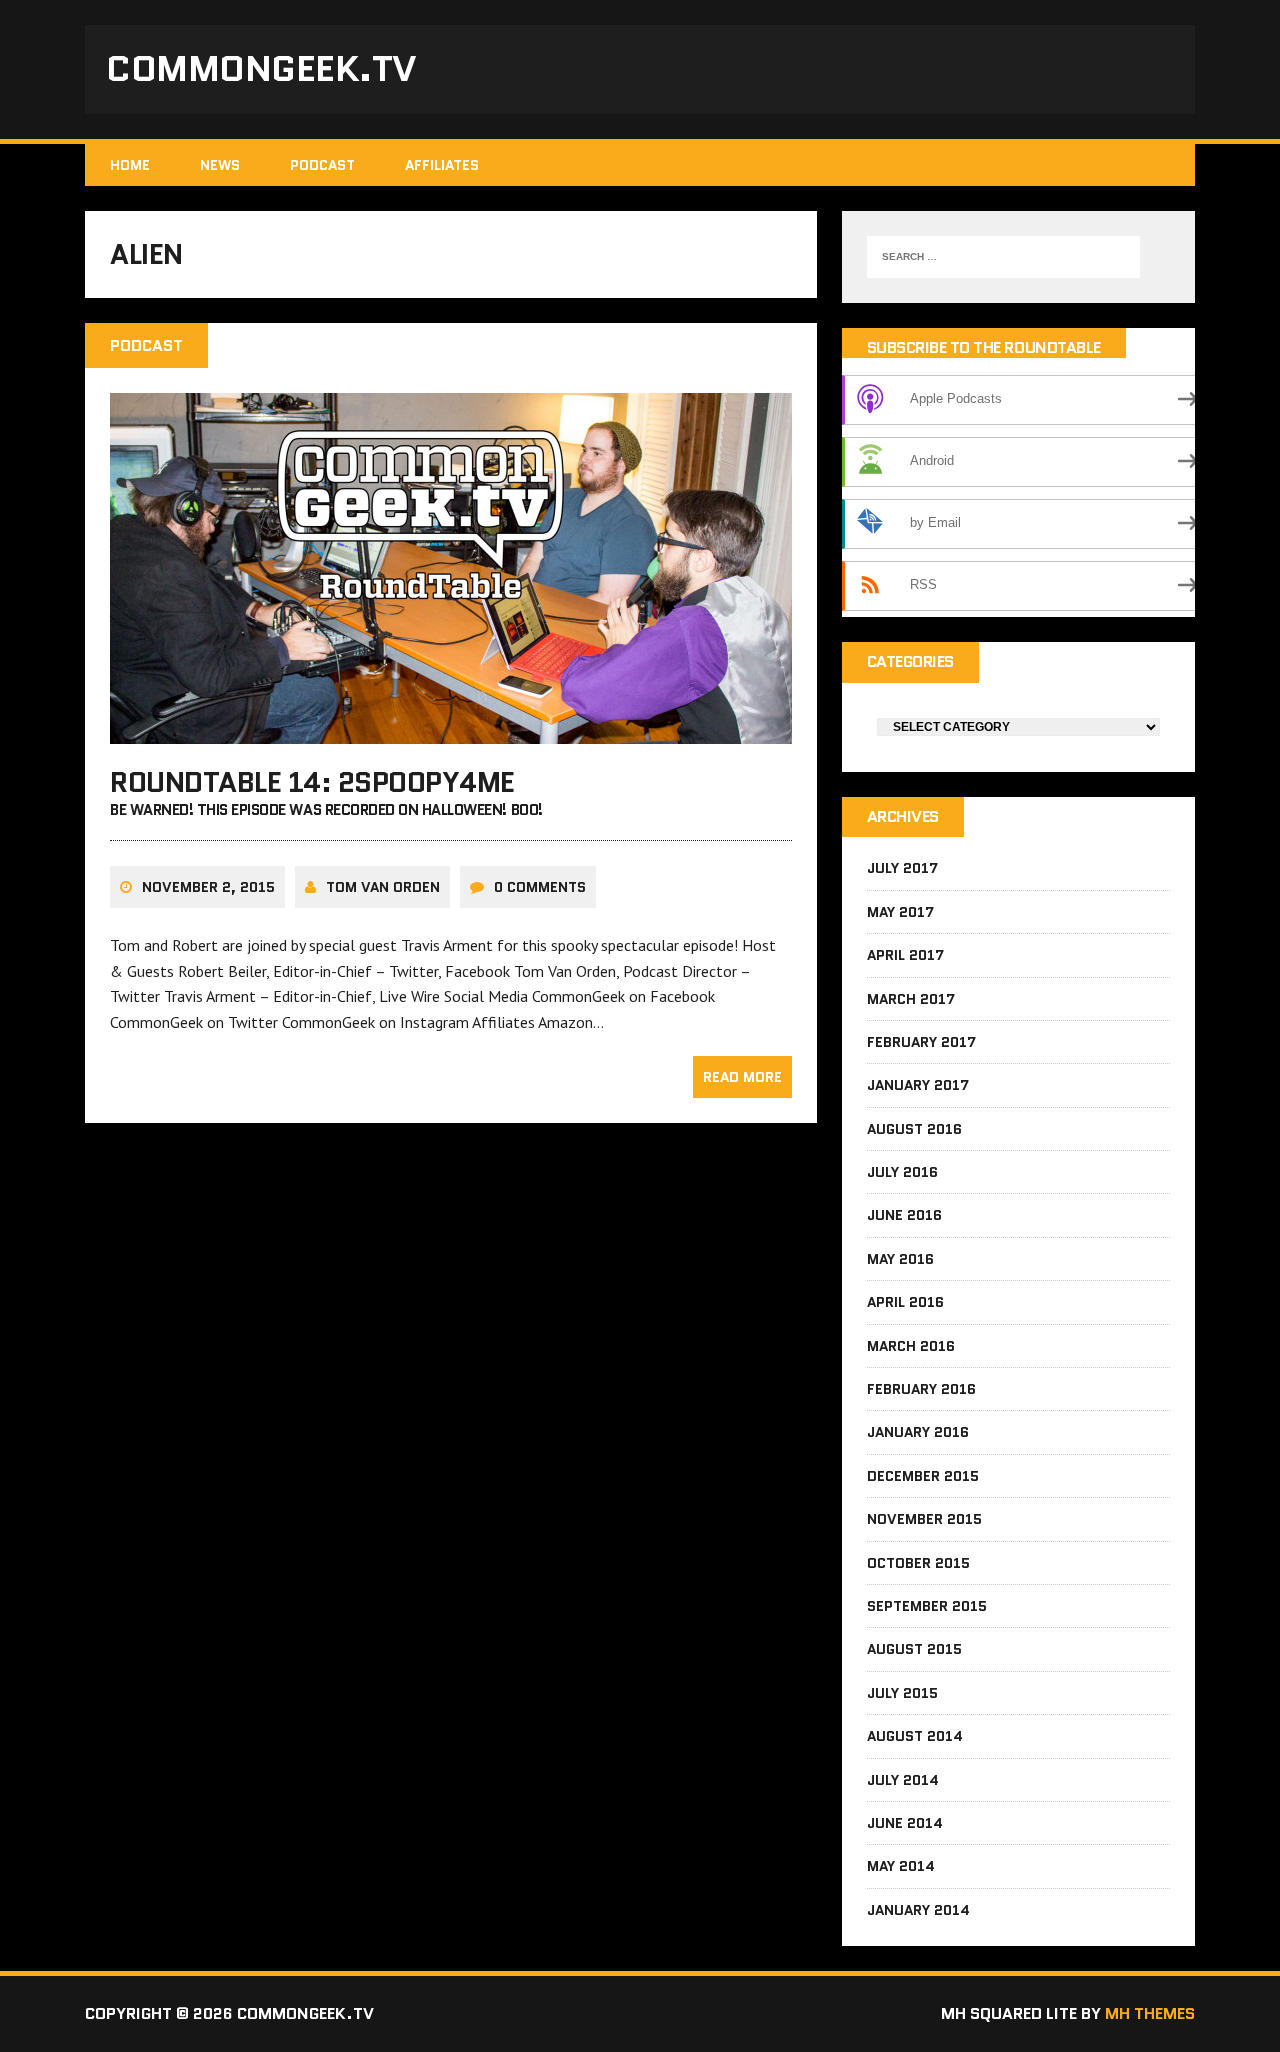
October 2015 (918, 1563)
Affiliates (442, 165)
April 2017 (905, 955)
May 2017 (900, 912)
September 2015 (927, 1606)
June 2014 (905, 1823)
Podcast (322, 165)
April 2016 (905, 1302)
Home (130, 165)
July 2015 (902, 1693)
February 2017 (921, 1042)
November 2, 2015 (208, 887)
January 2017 (918, 1085)
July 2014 (903, 1780)
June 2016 (904, 1215)
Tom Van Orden (383, 887)
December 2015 (923, 1476)
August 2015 (914, 1649)
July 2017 (902, 868)
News (220, 165)
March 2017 (911, 999)
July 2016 (902, 1172)
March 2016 (911, 1346)
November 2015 (924, 1519)
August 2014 (915, 1736)
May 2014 (901, 1866)
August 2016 (914, 1129)
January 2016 (918, 1432)
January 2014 (918, 1910)
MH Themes (1150, 2013)
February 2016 (921, 1389)
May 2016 (900, 1259)
